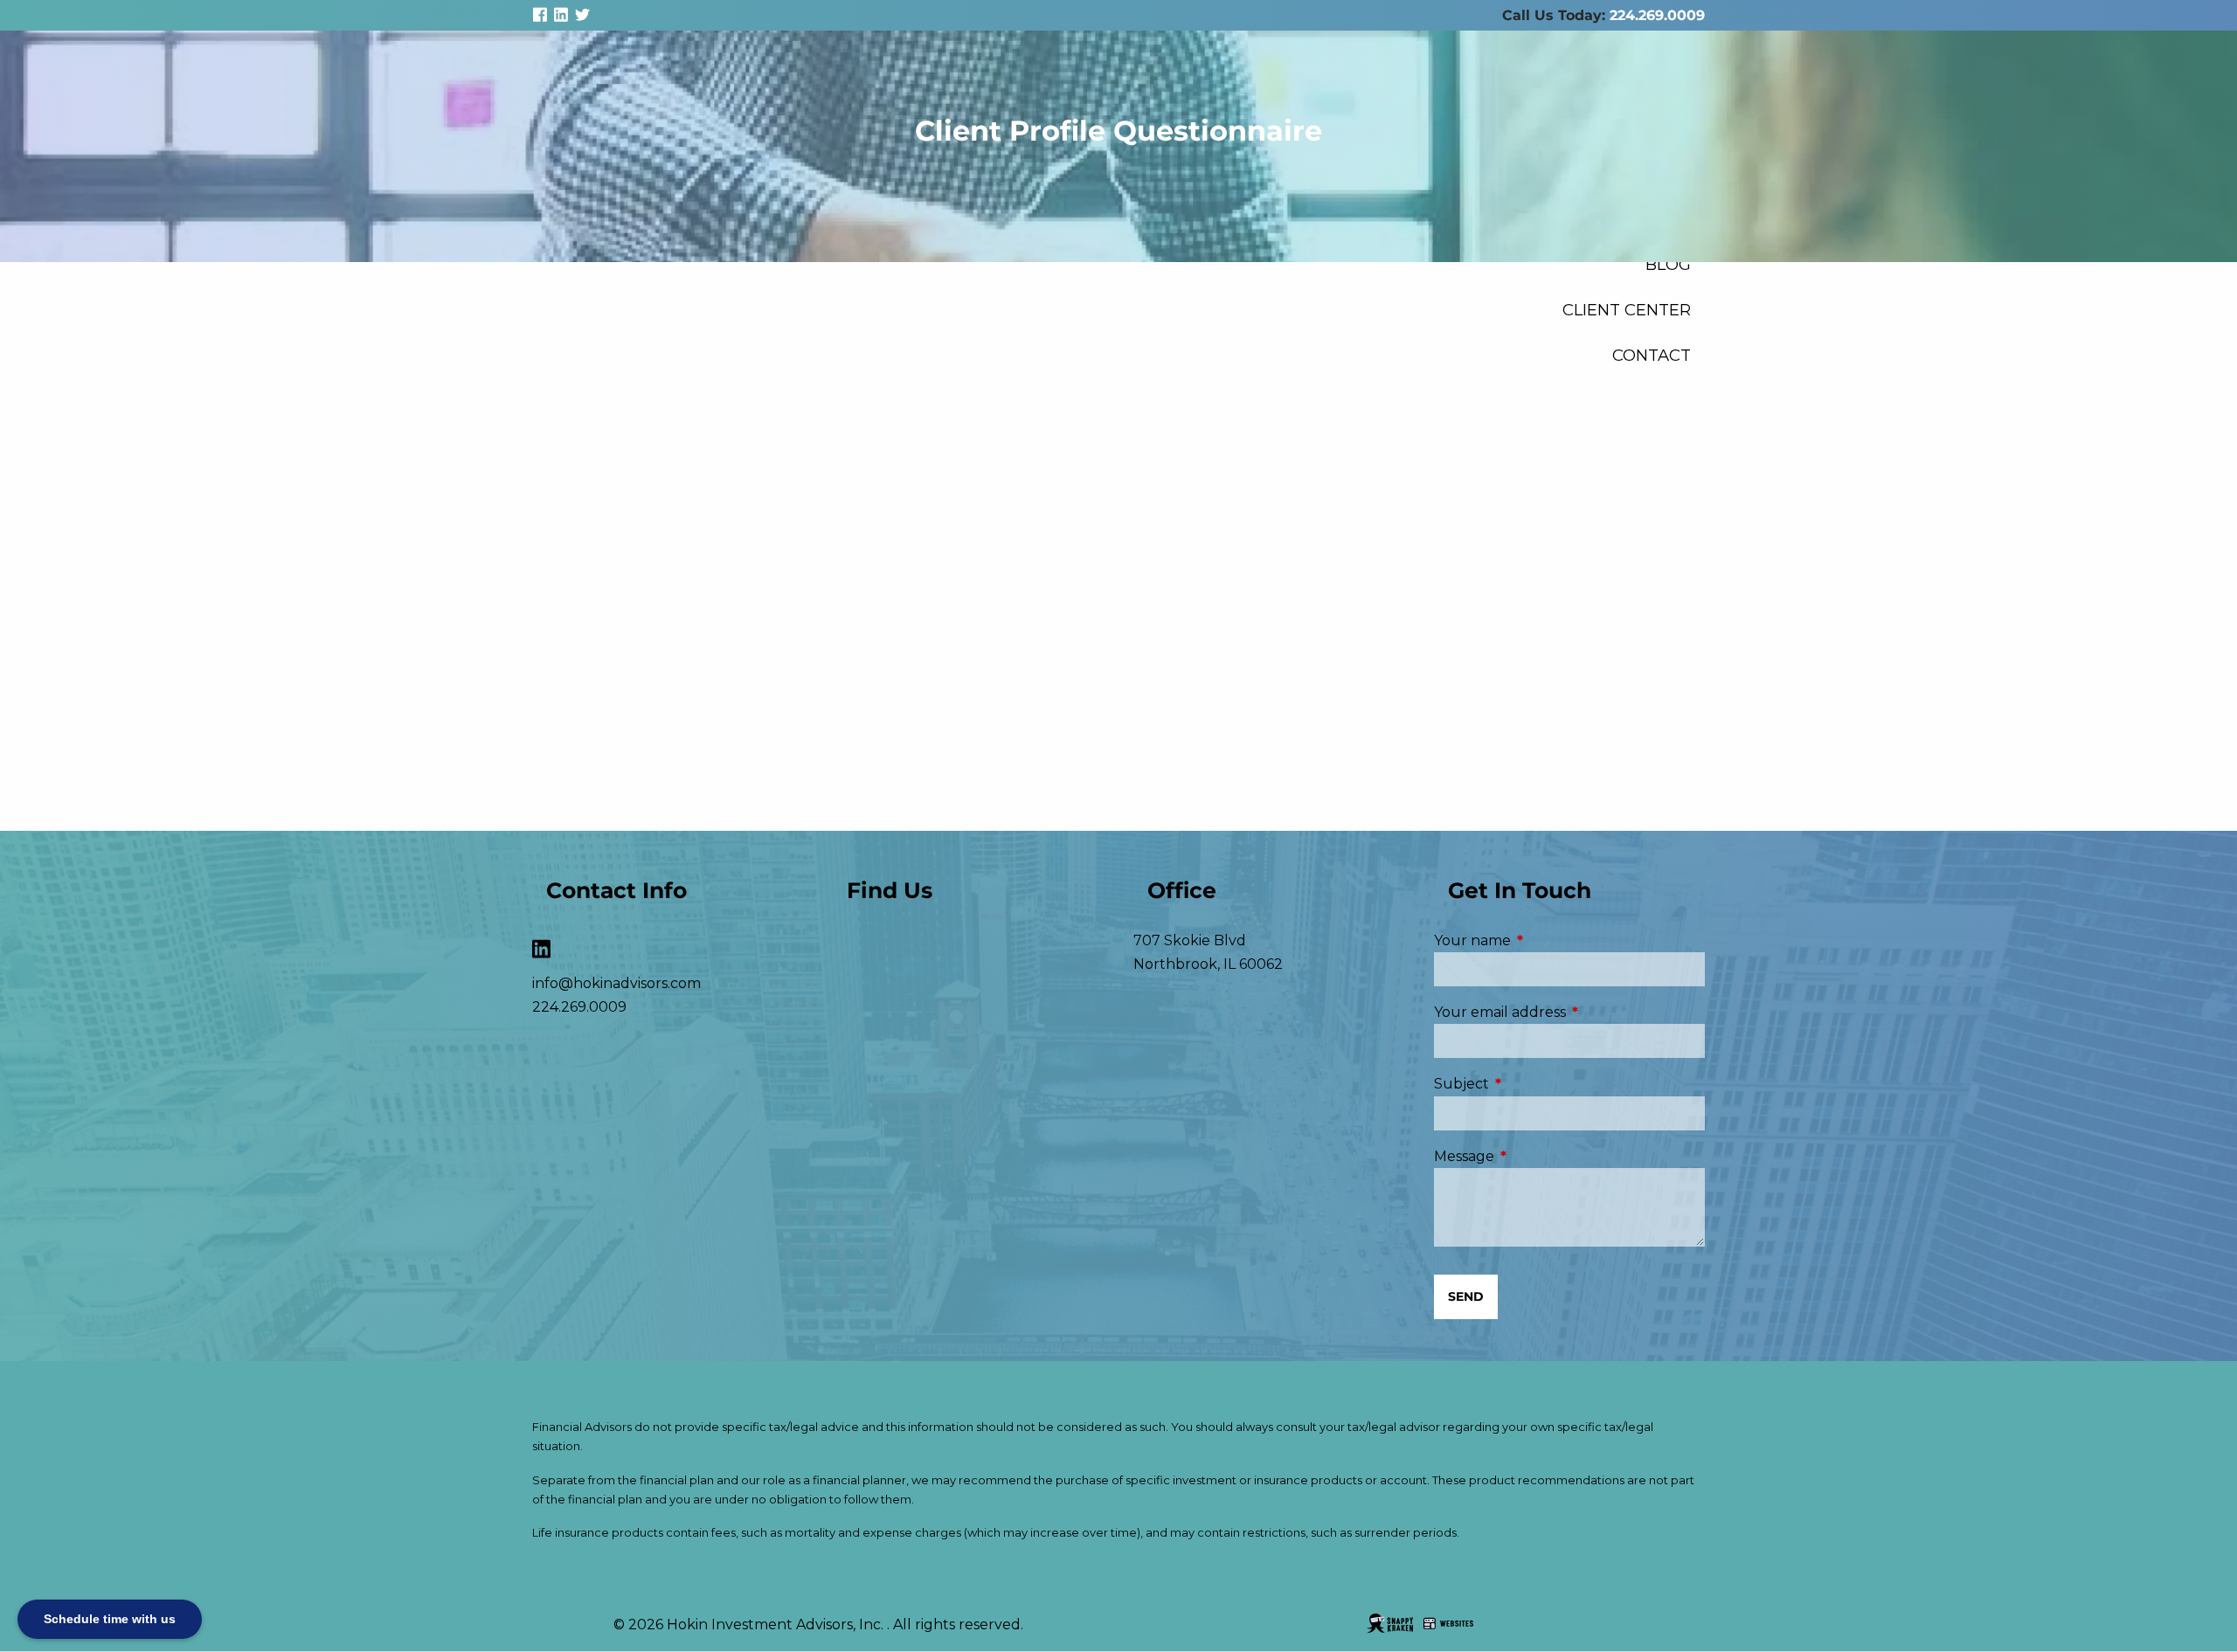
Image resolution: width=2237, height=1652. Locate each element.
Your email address (1569, 1012)
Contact (1652, 355)
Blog (1668, 264)
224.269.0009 (1657, 15)
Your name (1546, 940)
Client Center (1627, 310)
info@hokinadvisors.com (616, 983)
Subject (1535, 1084)
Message (1538, 1156)
